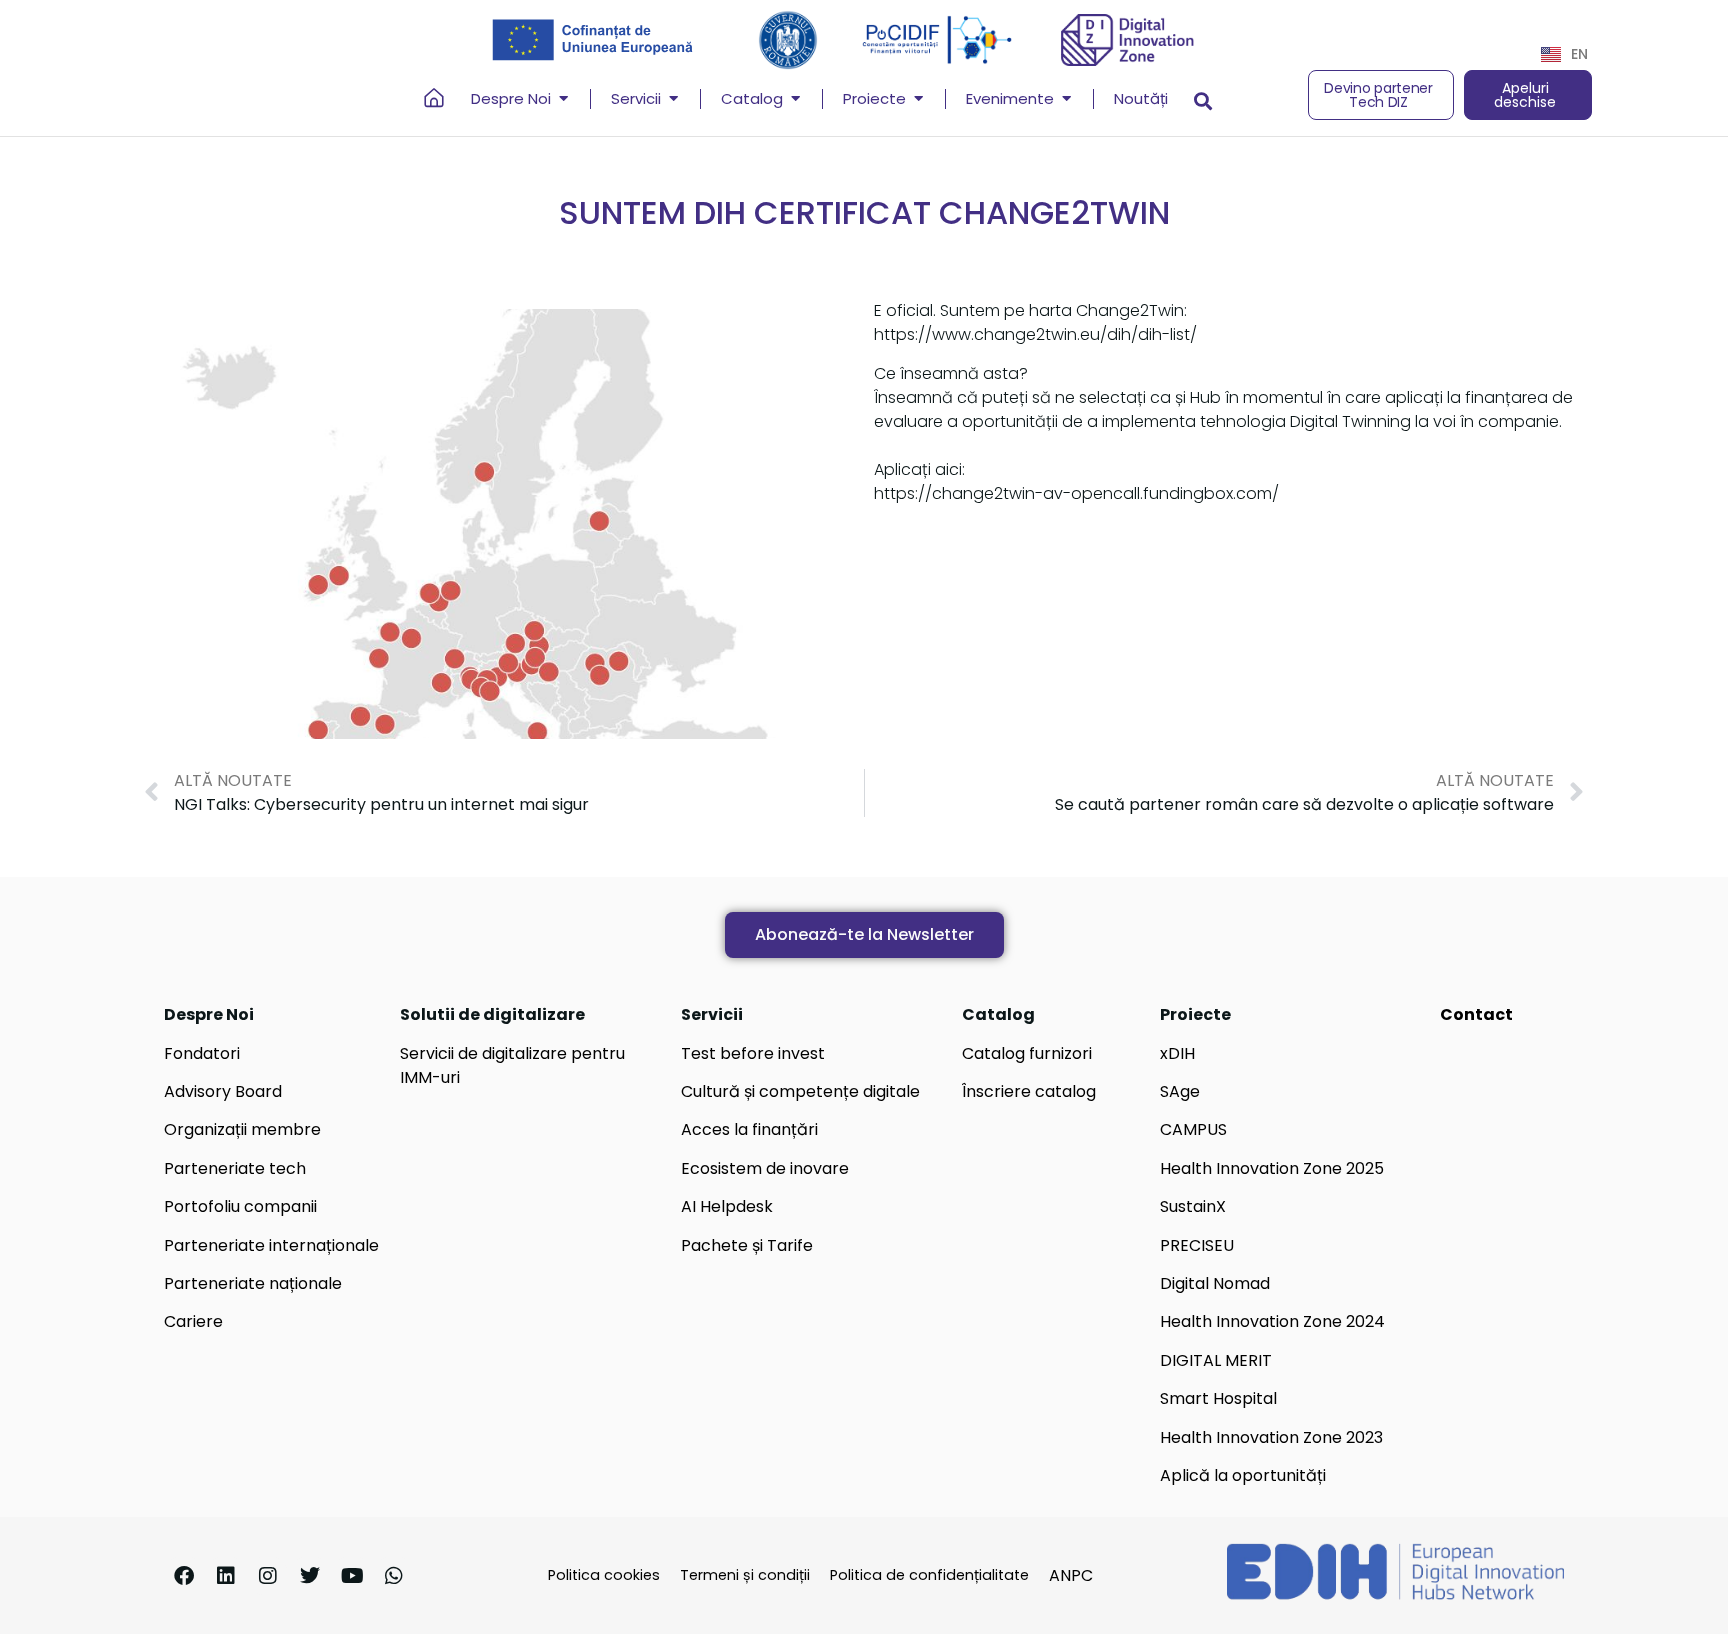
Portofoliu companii (240, 1206)
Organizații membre (242, 1129)
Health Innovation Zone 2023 (1271, 1437)
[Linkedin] (226, 1576)
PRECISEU (1197, 1245)
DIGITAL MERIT (1216, 1360)
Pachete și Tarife (747, 1245)
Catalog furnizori (1027, 1053)
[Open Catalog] (795, 99)
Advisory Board (223, 1091)
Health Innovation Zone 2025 (1272, 1168)
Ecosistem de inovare (765, 1168)
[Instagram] (268, 1576)
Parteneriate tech (235, 1168)
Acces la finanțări (749, 1129)
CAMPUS (1193, 1129)
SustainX (1193, 1206)
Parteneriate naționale (253, 1283)
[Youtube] (352, 1576)
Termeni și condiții (745, 1575)
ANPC (1071, 1575)
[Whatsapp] (394, 1576)
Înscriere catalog (1029, 1091)
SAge (1180, 1091)
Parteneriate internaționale (271, 1245)
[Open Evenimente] (1066, 99)
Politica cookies (604, 1575)
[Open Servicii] (673, 99)
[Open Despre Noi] (563, 99)
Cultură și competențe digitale (800, 1091)
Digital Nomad (1215, 1283)
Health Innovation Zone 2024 (1272, 1321)
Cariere (193, 1321)
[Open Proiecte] (918, 99)
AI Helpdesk (727, 1206)
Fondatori (202, 1053)
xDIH (1177, 1053)
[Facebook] (184, 1576)
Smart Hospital (1218, 1398)
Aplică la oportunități (1243, 1475)
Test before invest (753, 1053)
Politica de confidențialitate (929, 1575)
